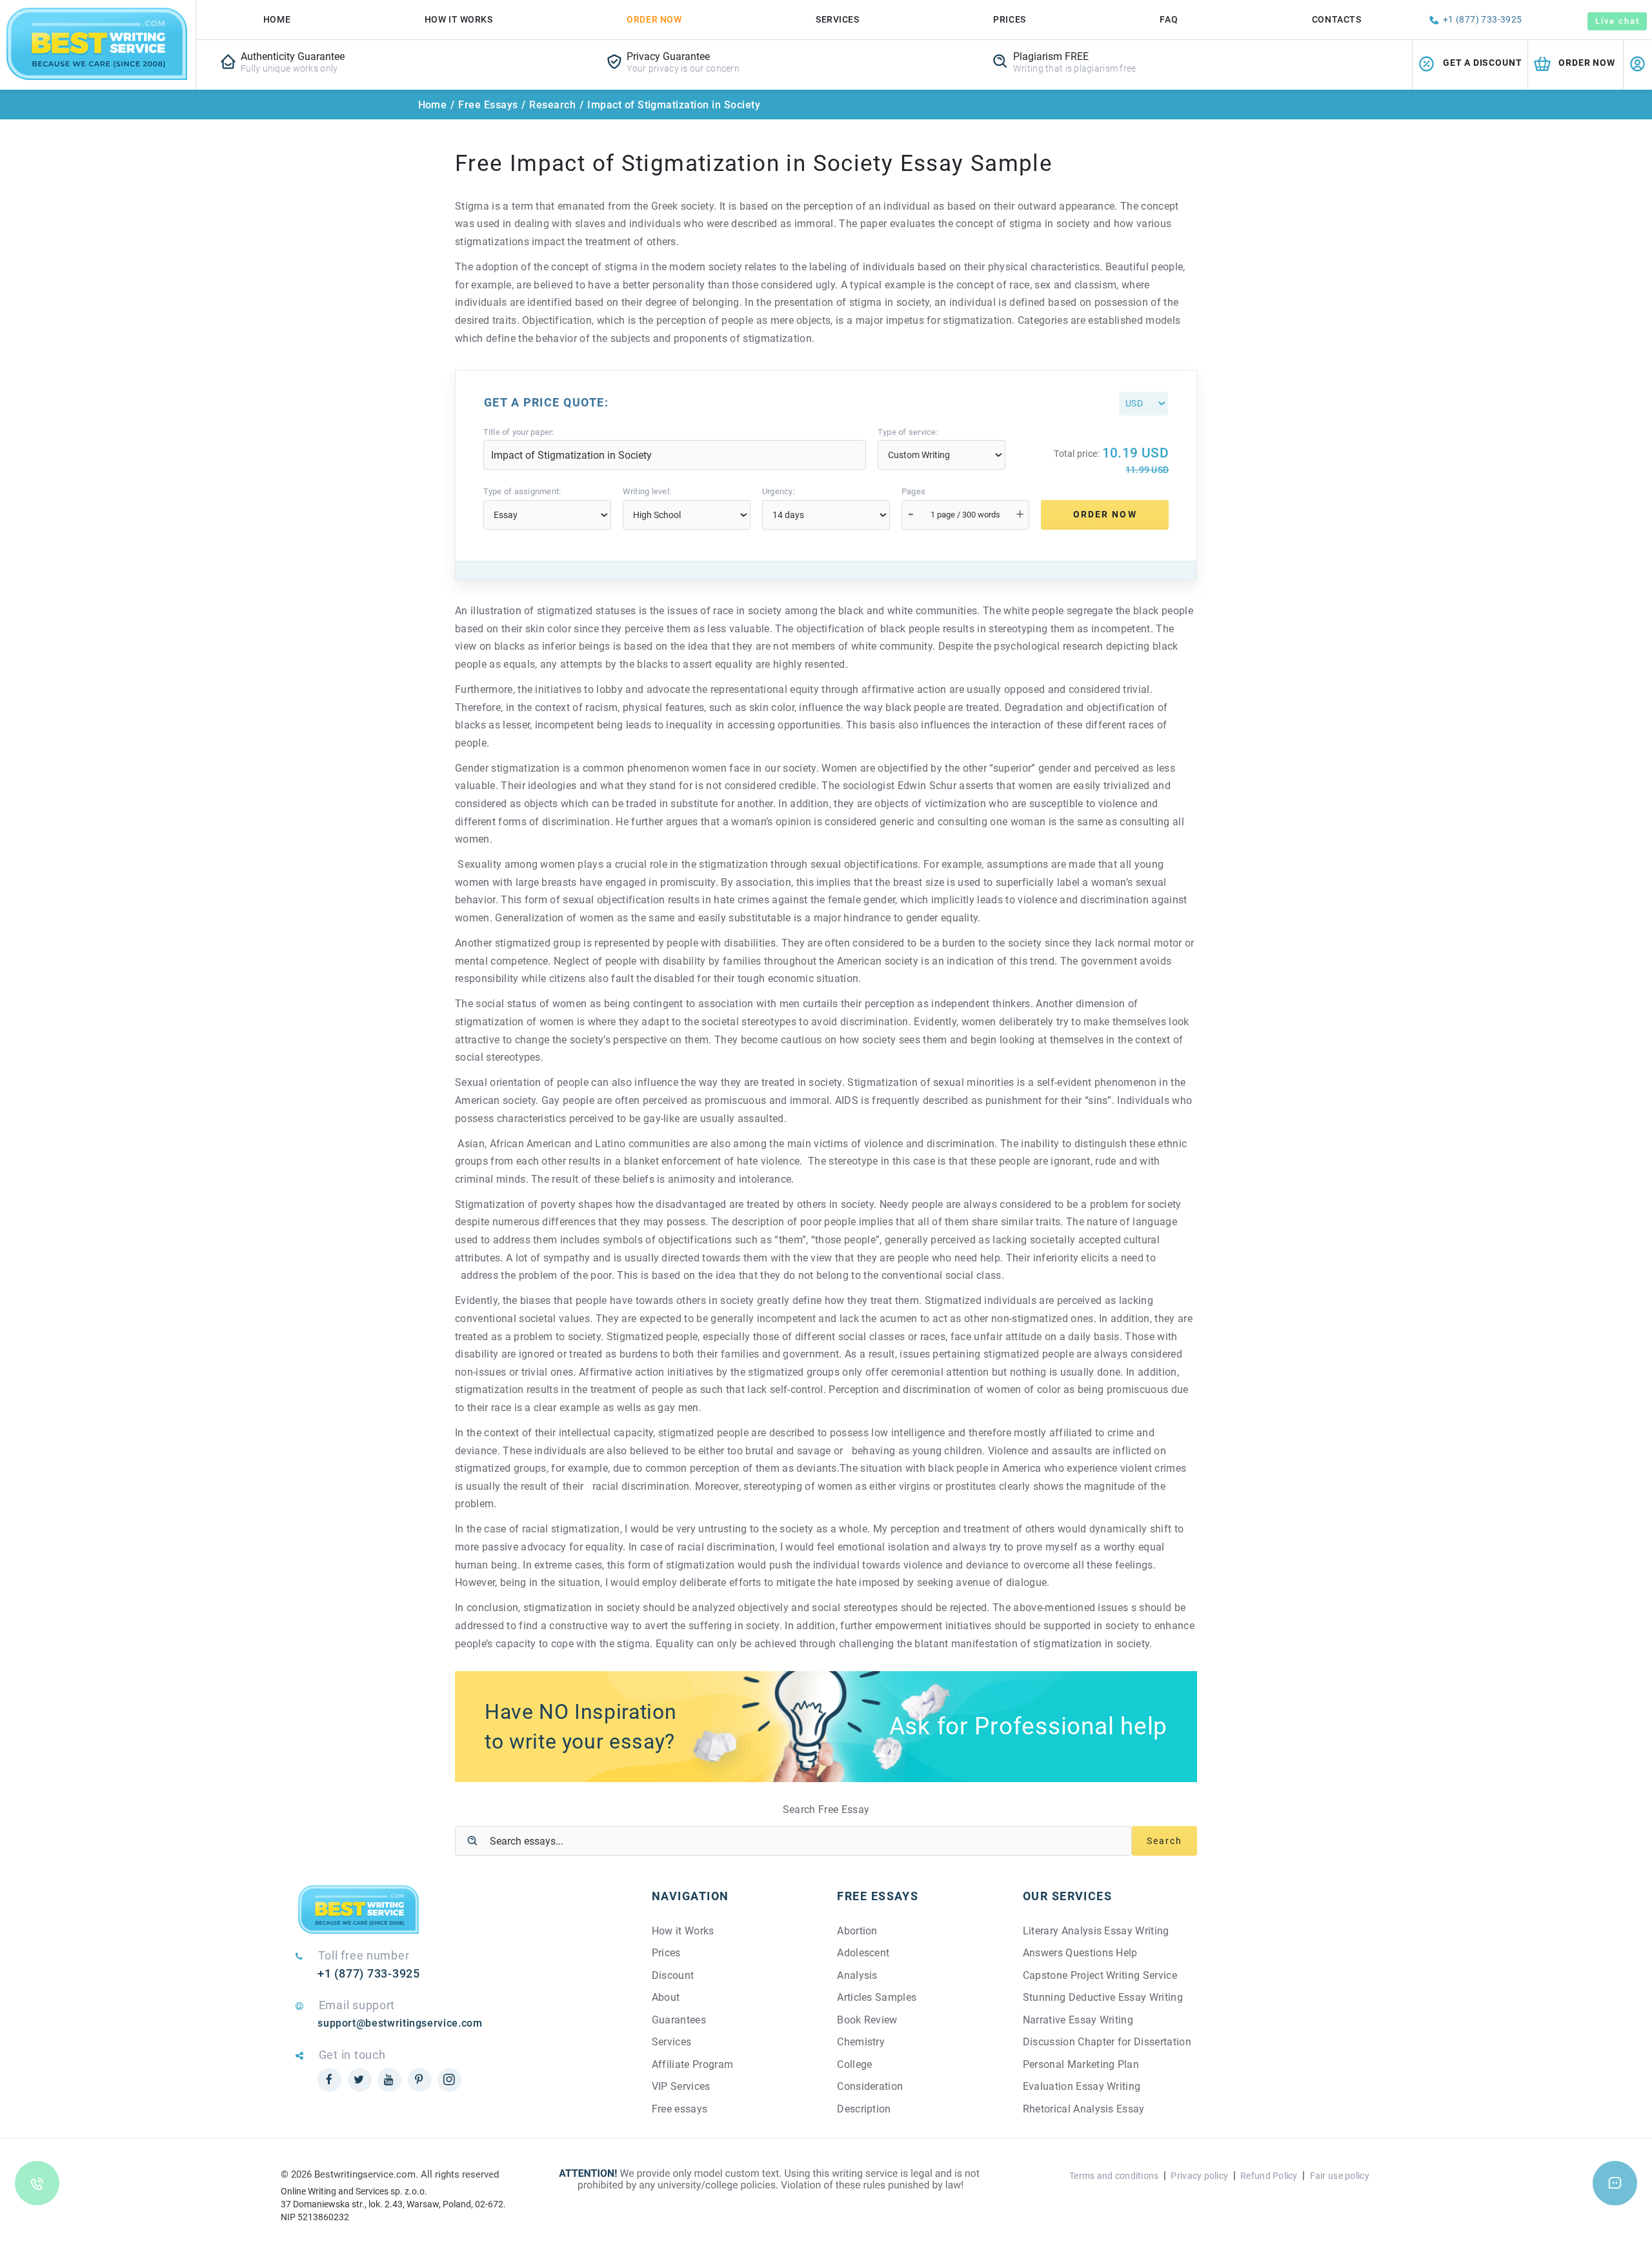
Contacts (1336, 19)
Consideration (870, 2086)
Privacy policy (1199, 2176)
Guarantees (679, 2020)
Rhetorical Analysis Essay (1084, 2109)
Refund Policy (1269, 2176)
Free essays (680, 2109)
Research (552, 105)
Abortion (857, 1931)
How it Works (683, 1931)
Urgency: (779, 492)
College (854, 2064)
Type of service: (908, 432)
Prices (1009, 19)
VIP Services (681, 2086)
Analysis (857, 1975)
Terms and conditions (1114, 2176)
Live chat (1617, 21)
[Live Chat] (1615, 2183)
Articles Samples (877, 1997)
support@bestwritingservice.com (400, 2023)
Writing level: (647, 492)
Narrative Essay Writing (1078, 2020)
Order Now (654, 19)
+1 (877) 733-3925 (1483, 19)
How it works (459, 19)
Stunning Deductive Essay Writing (1103, 1997)
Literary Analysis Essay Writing (1096, 1931)
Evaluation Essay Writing (1082, 2086)
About (666, 1997)
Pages (913, 492)
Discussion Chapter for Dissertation (1107, 2042)
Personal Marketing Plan (1081, 2064)
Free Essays (488, 105)
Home (277, 19)
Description (864, 2109)
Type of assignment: (522, 492)
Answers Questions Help (1080, 1953)
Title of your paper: (519, 432)
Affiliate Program (692, 2064)
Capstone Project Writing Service (1100, 1975)
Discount (673, 1975)
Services (837, 19)
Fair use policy (1340, 2176)
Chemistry (861, 2042)
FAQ (1169, 19)
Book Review (867, 2020)
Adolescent (863, 1953)
